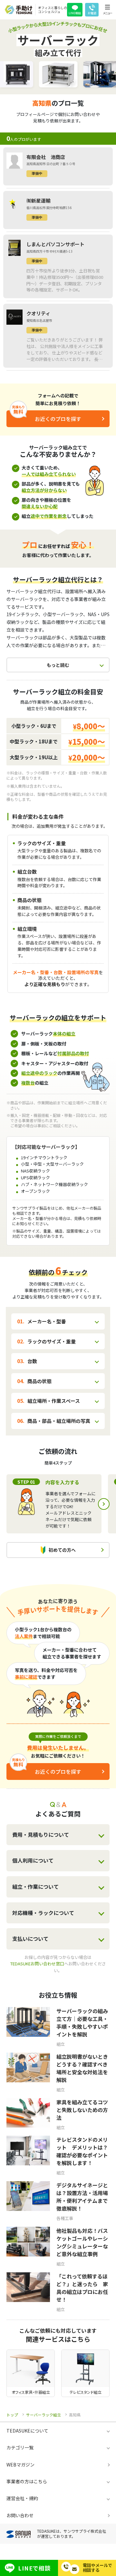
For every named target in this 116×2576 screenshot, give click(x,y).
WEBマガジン (20, 2465)
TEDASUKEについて (27, 2431)
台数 (32, 1361)
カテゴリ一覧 (20, 2447)
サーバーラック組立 (43, 2415)
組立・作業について (35, 1887)
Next (104, 1504)
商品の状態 (39, 1381)
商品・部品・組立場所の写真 (59, 1421)
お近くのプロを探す (58, 419)
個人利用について (33, 1860)
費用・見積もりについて (41, 1835)
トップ (12, 2415)
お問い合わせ (20, 2515)
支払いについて (30, 1939)
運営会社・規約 (22, 2498)
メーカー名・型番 (47, 1321)
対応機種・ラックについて (43, 1913)
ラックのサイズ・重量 (52, 1341)
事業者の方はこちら (27, 2481)
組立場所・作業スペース (54, 1401)
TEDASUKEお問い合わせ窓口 (37, 1964)
